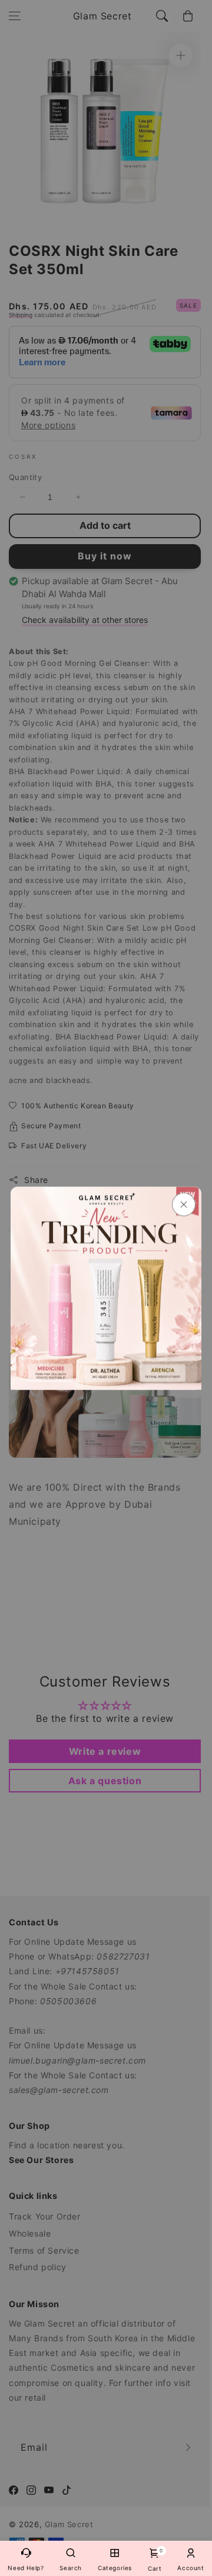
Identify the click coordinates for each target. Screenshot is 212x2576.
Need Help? (26, 2568)
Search (71, 2568)
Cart (155, 2560)
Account (191, 2568)
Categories (115, 2568)
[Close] (184, 1204)
